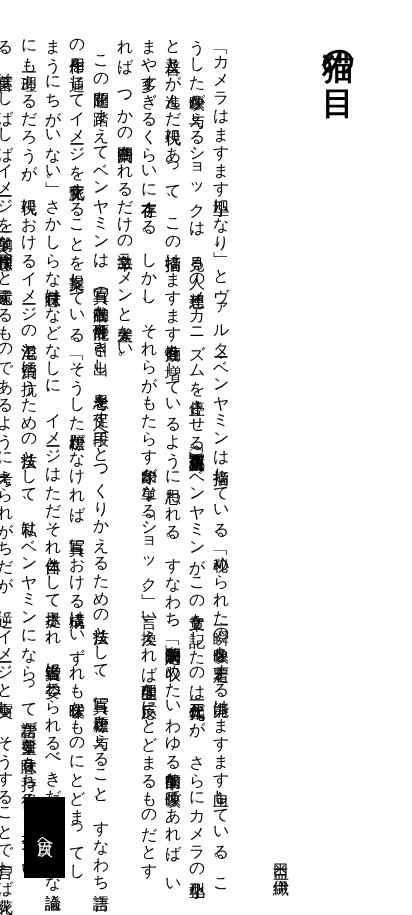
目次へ (45, 838)
